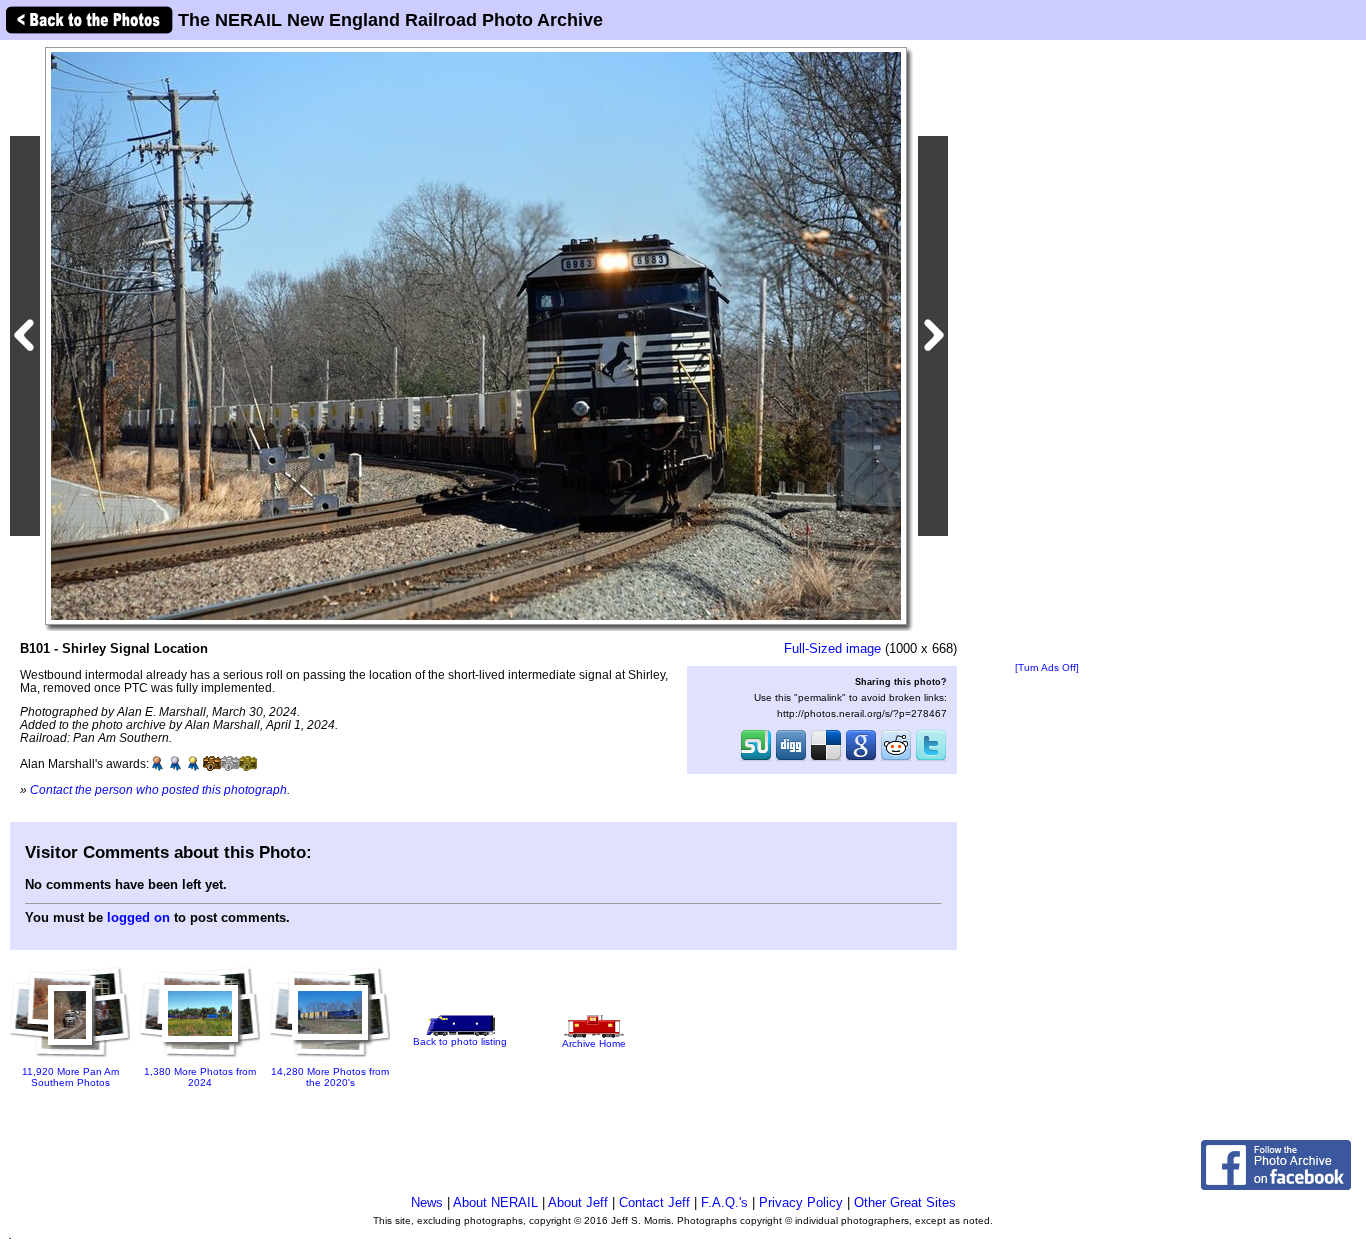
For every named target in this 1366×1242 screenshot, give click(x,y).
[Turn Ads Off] (1047, 667)
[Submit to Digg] (791, 759)
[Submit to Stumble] (756, 759)
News (427, 1202)
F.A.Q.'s (724, 1202)
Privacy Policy (801, 1202)
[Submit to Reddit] (896, 759)
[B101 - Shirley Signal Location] (476, 335)
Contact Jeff (654, 1202)
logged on (138, 917)
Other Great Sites (905, 1202)
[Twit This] (931, 759)
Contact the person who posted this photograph (158, 789)
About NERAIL (495, 1202)
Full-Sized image (832, 648)
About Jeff (578, 1202)
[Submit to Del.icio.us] (826, 759)
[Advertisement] (1047, 352)
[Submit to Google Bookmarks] (861, 759)
